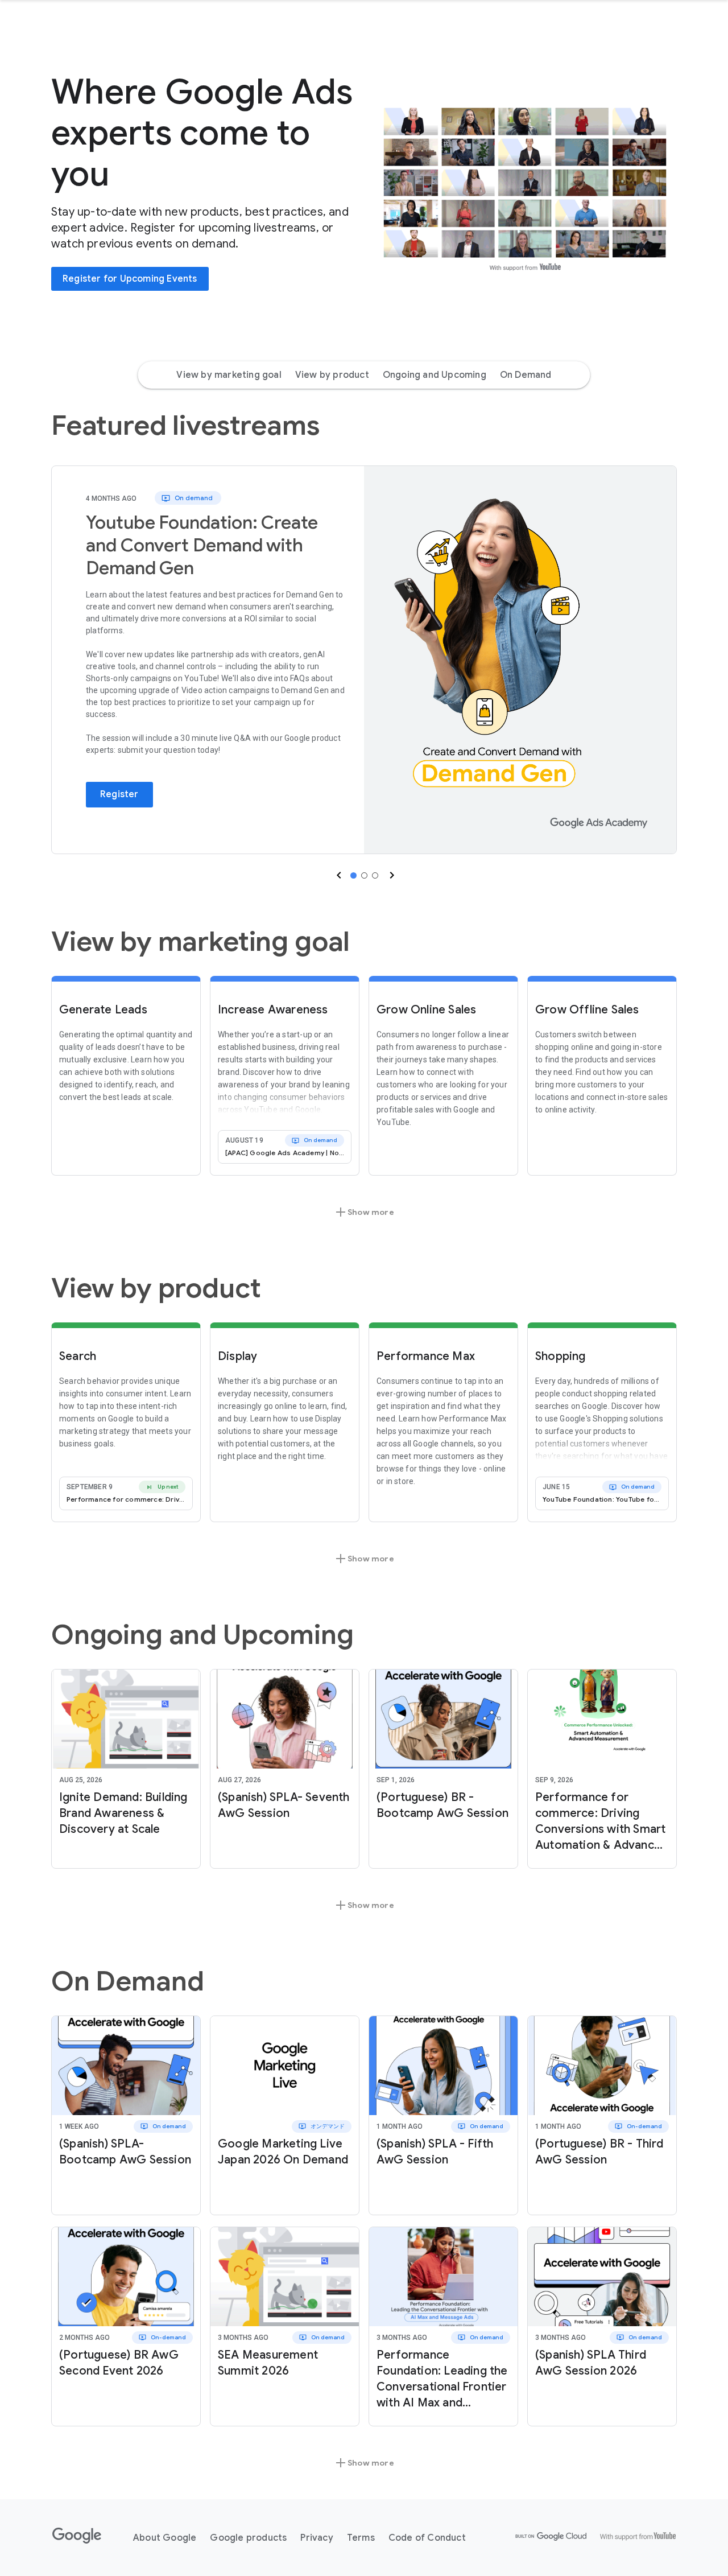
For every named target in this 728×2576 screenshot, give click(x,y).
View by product (332, 375)
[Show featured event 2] (364, 875)
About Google (165, 2538)
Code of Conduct (427, 2538)
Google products (248, 2538)
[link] (520, 660)
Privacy (317, 2538)
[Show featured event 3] (375, 875)
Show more (364, 1212)
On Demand (526, 375)
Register (119, 794)
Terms (361, 2538)
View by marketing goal (229, 375)
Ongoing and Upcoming (435, 375)
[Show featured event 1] (353, 875)
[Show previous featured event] (338, 875)
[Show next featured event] (391, 875)
